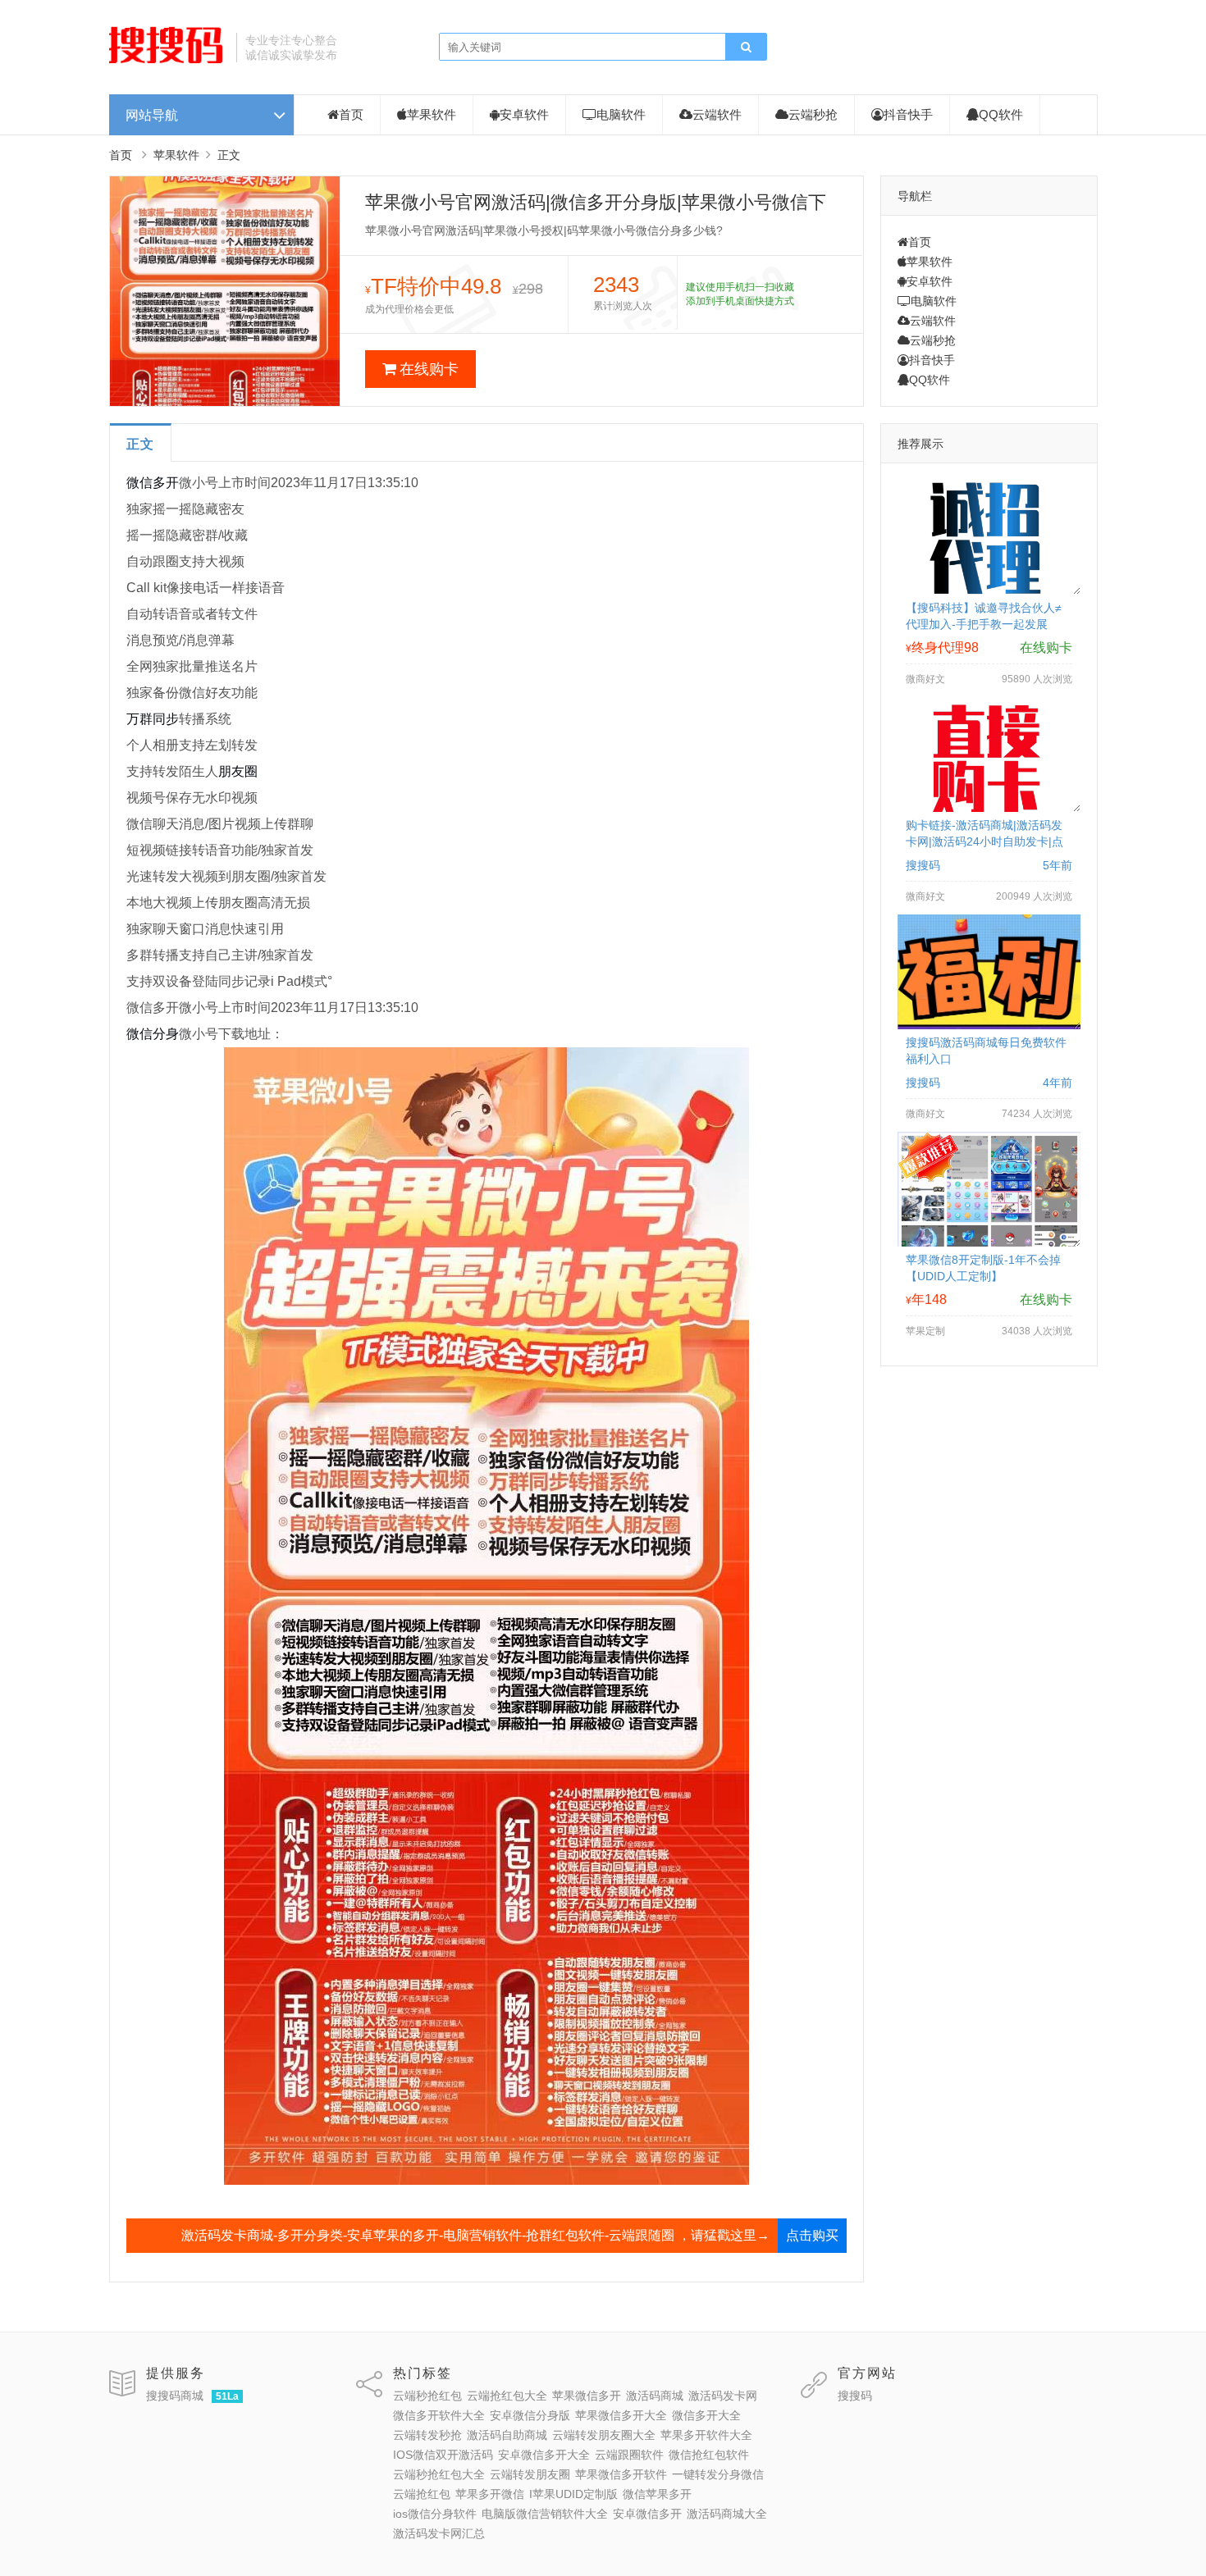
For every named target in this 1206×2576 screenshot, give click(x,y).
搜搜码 (855, 2396)
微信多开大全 (706, 2415)
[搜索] (746, 48)
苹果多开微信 (490, 2494)
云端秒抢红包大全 (439, 2474)
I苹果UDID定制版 (573, 2494)
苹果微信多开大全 (621, 2415)
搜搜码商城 (175, 2396)
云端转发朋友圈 (530, 2474)
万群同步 (153, 719)
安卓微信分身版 (530, 2415)
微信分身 (153, 1034)
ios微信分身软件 (435, 2514)
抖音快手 (908, 114)
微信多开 (153, 483)
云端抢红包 (422, 2494)
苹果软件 (432, 114)
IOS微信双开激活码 (443, 2455)
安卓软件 (524, 114)
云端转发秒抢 (427, 2435)
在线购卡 (429, 369)
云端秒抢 (813, 114)
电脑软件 (621, 114)
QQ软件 (1001, 114)
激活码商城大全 (727, 2514)
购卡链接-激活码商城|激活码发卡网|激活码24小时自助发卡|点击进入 (984, 841)
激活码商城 (655, 2396)
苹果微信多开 (587, 2396)
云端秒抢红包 (427, 2396)
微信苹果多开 (657, 2494)
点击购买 (812, 2235)
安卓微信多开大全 (544, 2455)
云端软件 (717, 114)
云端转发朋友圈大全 (604, 2435)
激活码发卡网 (723, 2396)
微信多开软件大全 (439, 2415)
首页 (351, 114)
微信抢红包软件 (709, 2455)
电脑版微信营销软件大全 (545, 2514)
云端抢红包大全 (507, 2396)
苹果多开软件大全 (706, 2435)
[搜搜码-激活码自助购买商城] (167, 62)
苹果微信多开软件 (621, 2474)
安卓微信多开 (647, 2514)
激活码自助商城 (507, 2435)
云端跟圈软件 (629, 2455)
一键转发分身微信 (718, 2474)
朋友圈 (238, 771)
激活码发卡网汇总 (439, 2533)
